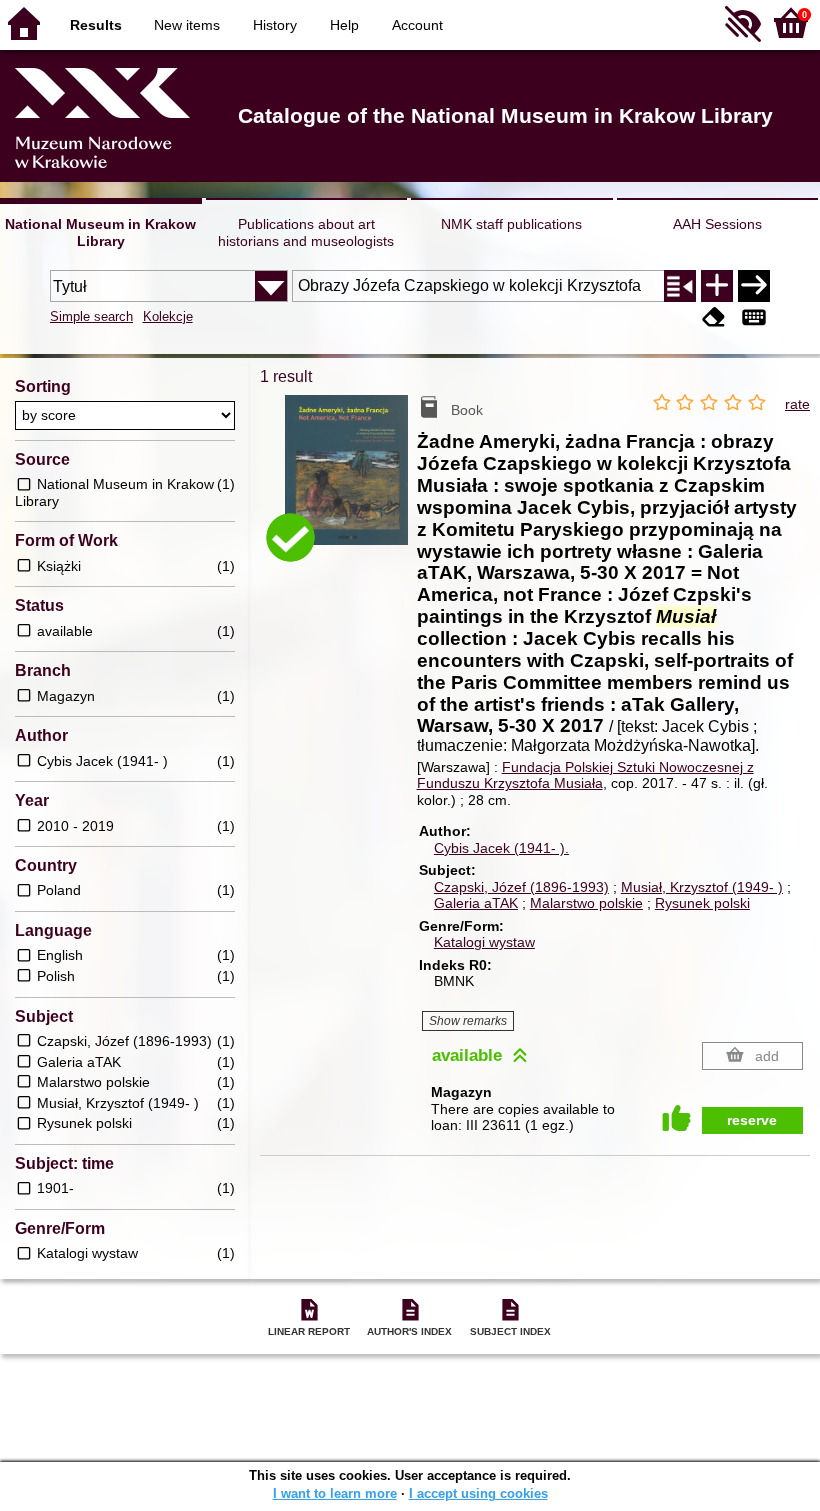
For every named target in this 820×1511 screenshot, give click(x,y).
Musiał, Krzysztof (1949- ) (702, 887)
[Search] (754, 286)
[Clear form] (714, 318)
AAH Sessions (717, 224)
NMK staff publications (511, 224)
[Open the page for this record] (350, 482)
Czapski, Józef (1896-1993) (521, 887)
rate (797, 404)
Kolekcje (168, 316)
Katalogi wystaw (484, 942)
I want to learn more (335, 1493)
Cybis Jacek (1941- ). (501, 848)
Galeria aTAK (476, 903)
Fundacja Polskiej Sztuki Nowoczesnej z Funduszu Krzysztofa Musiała (585, 775)
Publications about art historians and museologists (306, 232)
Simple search (91, 316)
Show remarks (468, 1021)
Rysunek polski (702, 903)
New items (187, 25)
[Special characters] (754, 318)
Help (344, 25)
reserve (752, 1120)
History (275, 25)
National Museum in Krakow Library (100, 232)
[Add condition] (717, 286)
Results (96, 25)
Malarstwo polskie (586, 903)
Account (417, 25)
